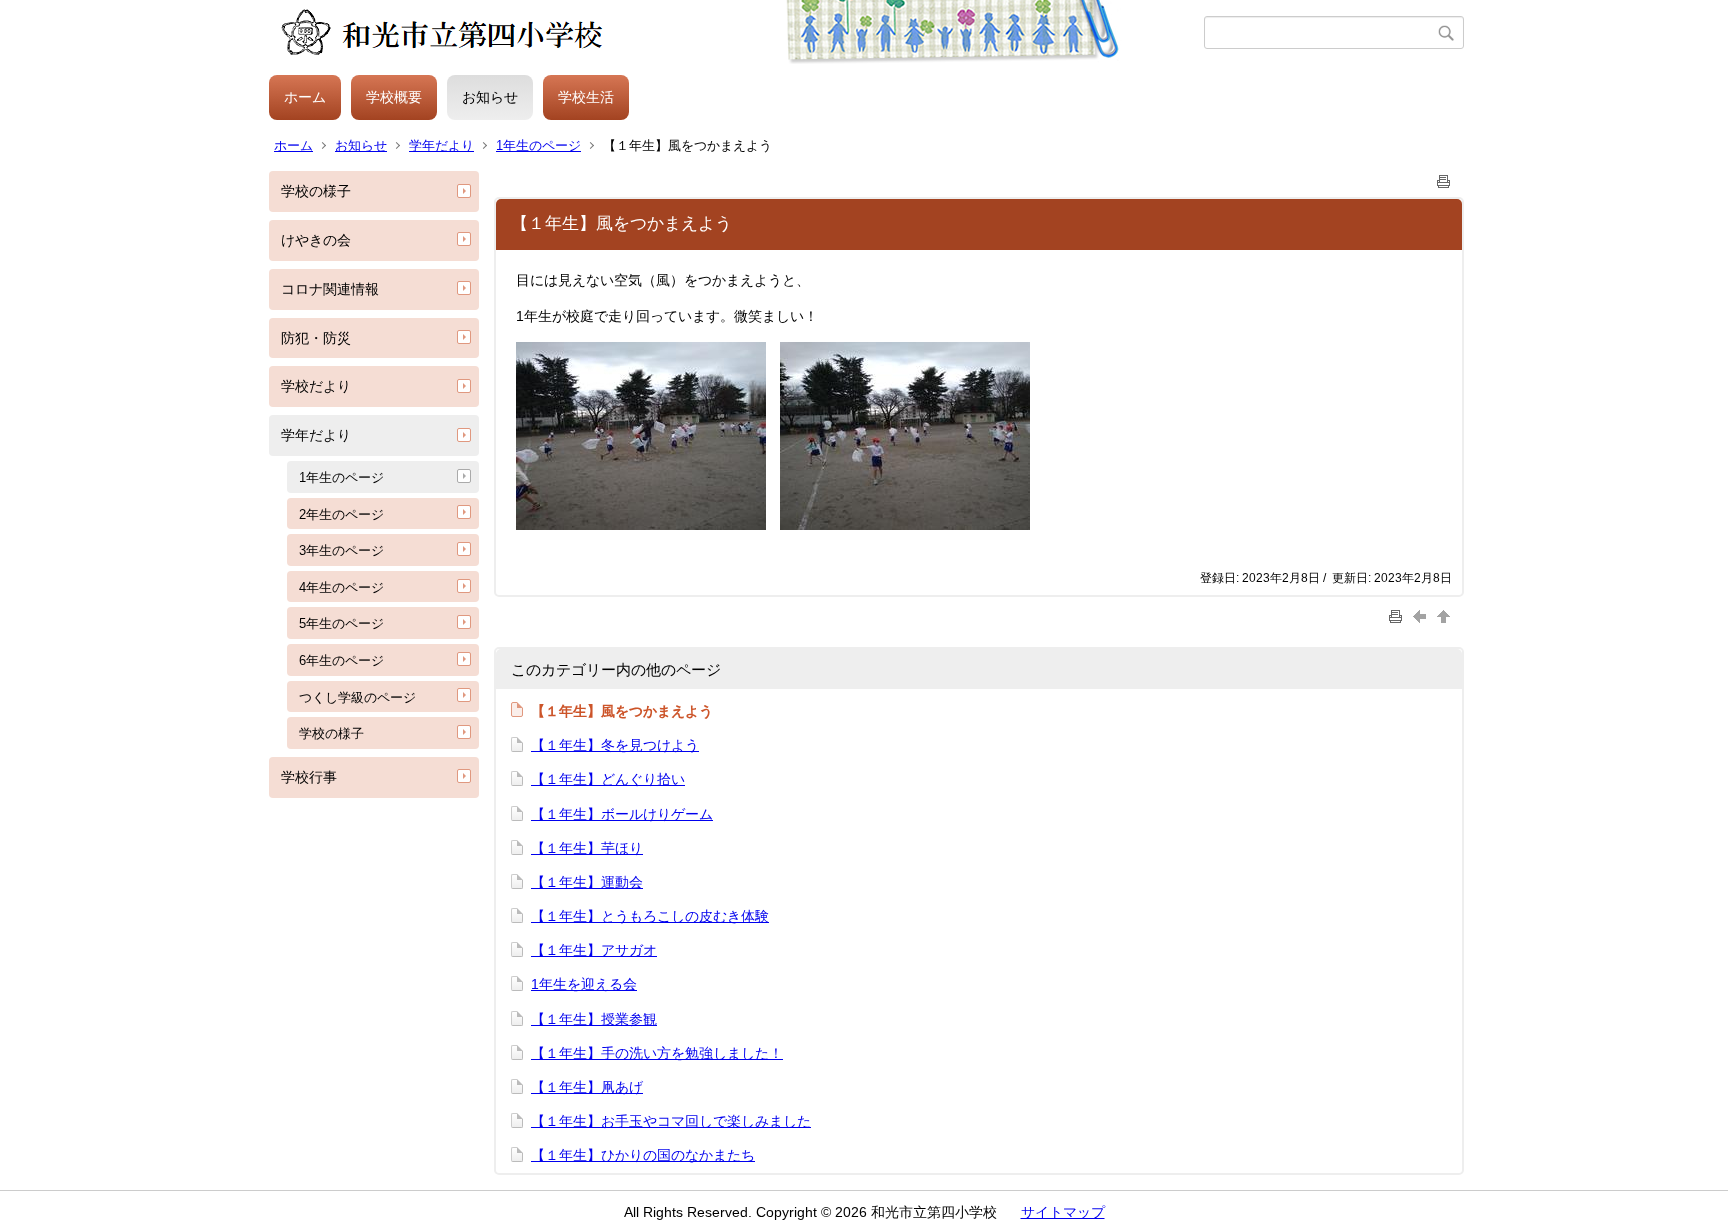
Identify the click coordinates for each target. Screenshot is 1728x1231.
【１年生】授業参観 (594, 1019)
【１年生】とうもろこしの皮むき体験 (650, 916)
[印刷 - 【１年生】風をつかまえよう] (1444, 177)
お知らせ (490, 97)
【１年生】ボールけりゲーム (622, 814)
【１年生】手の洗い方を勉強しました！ (657, 1053)
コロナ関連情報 (330, 289)
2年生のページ (341, 514)
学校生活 (586, 97)
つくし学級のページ (357, 697)
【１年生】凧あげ (587, 1087)
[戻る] (1422, 615)
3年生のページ (341, 550)
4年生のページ (341, 587)
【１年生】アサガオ (594, 950)
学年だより (441, 145)
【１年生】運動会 (587, 882)
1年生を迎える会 (584, 984)
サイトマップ (1063, 1212)
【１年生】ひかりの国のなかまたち (643, 1155)
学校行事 (309, 777)
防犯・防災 (316, 338)
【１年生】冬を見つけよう (615, 745)
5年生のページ (341, 623)
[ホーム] (736, 33)
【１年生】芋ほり (587, 848)
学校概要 (394, 97)
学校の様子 (316, 191)
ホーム (305, 97)
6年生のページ (341, 660)
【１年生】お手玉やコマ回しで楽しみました (671, 1121)
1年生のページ (538, 145)
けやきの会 (316, 240)
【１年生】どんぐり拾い (608, 779)
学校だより (316, 386)
